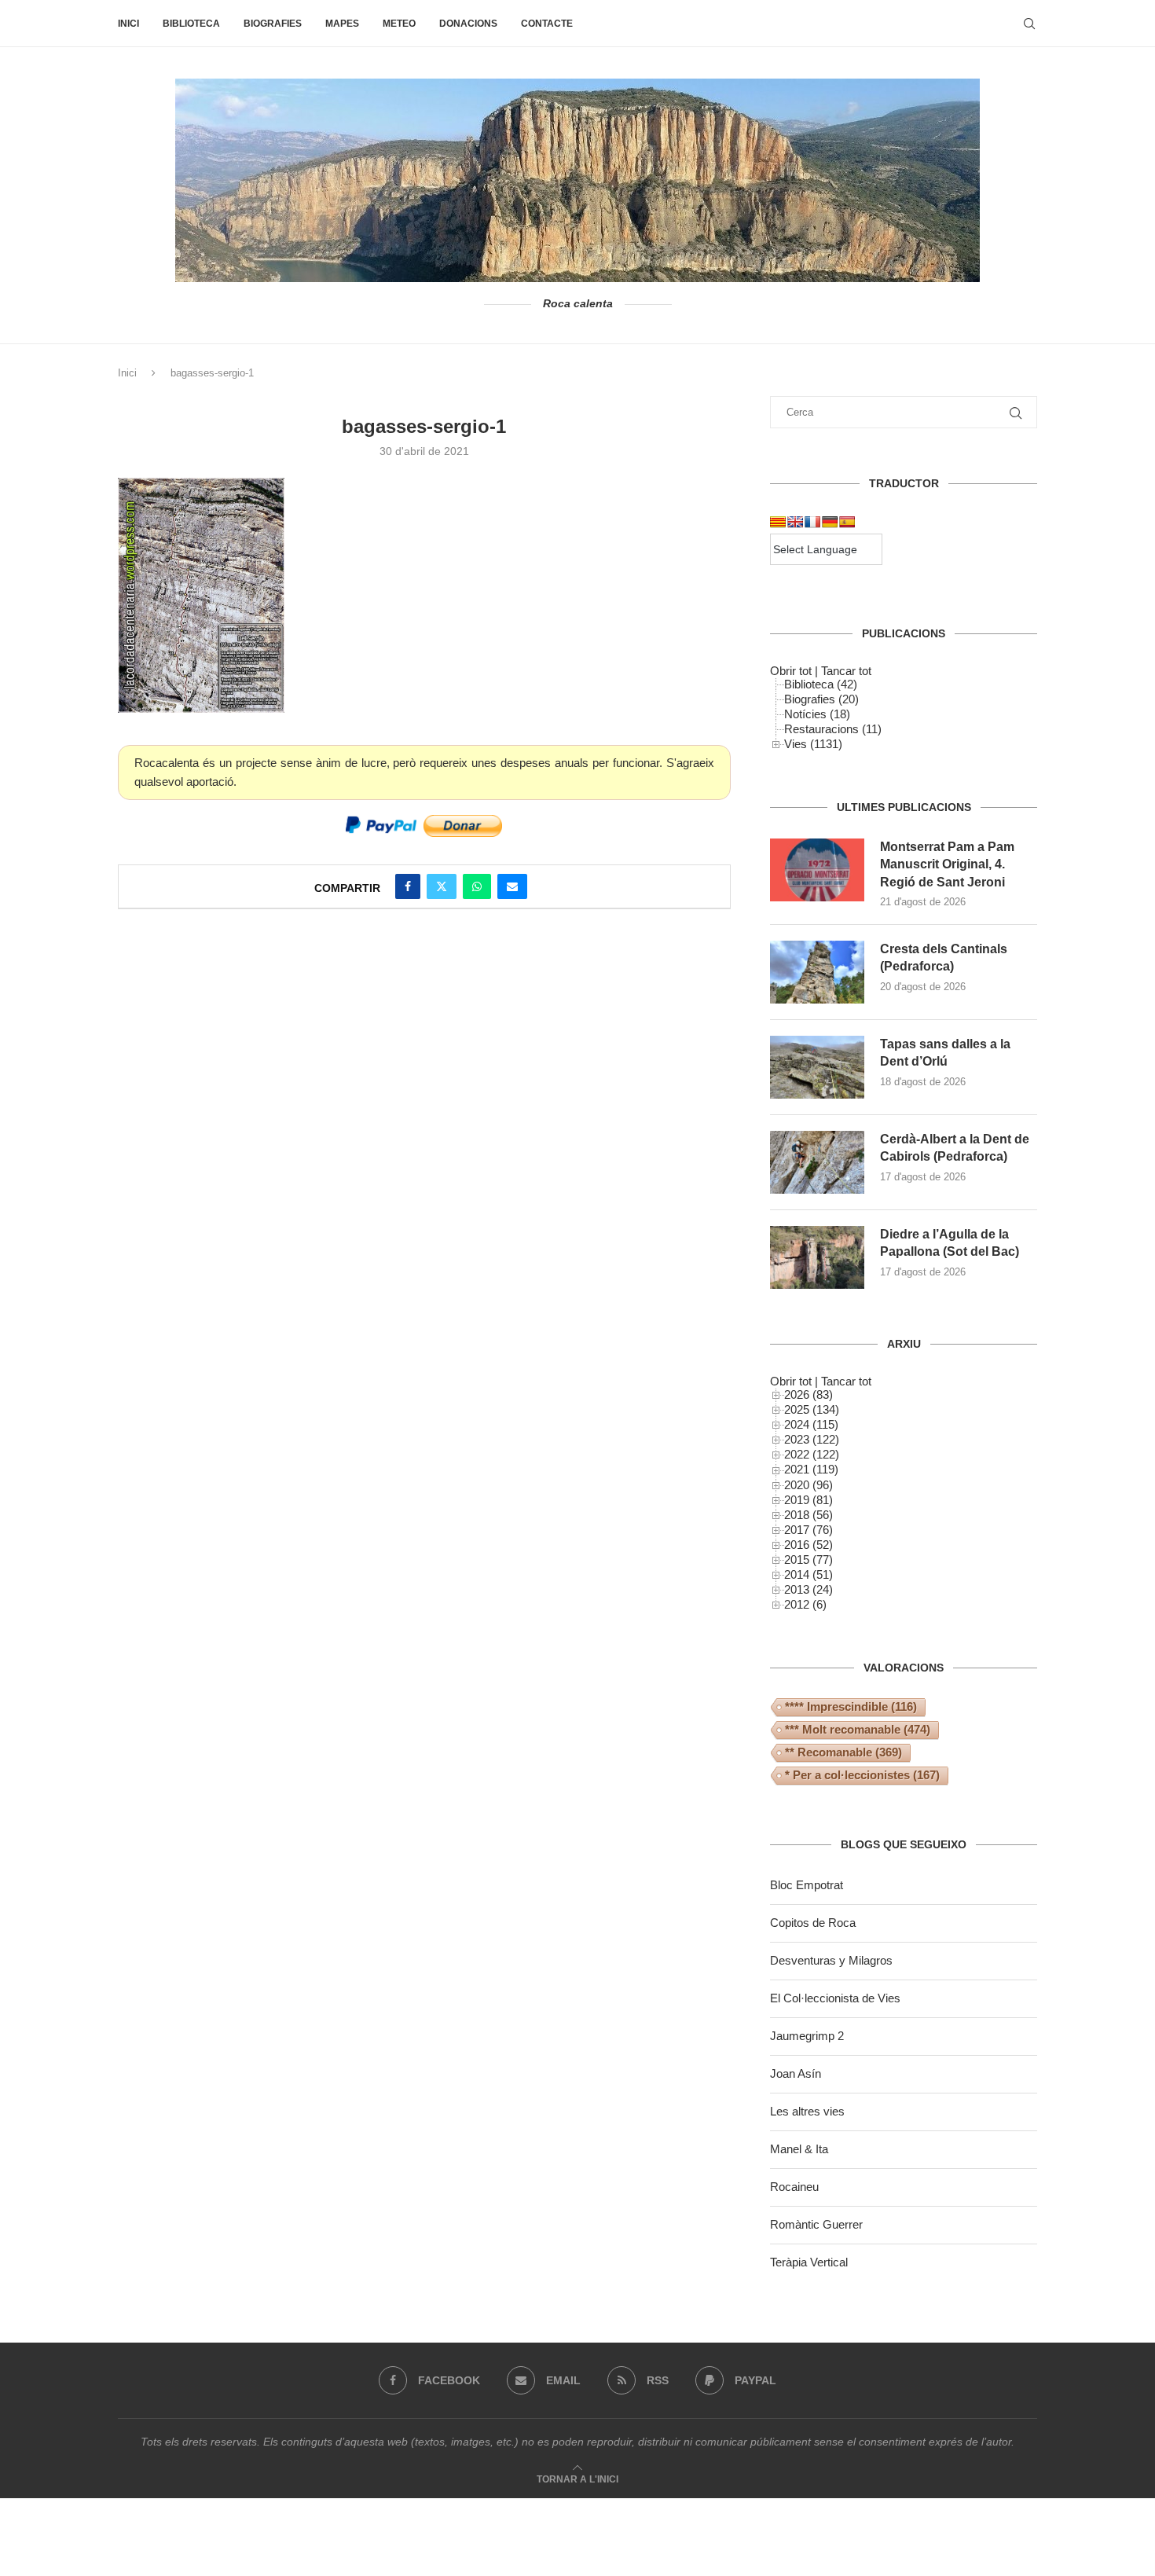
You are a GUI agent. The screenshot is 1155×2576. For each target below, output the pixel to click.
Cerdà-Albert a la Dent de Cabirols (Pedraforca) (955, 1148)
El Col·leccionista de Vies (835, 1998)
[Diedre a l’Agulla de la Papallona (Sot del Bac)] (817, 1257)
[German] (830, 522)
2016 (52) (808, 1545)
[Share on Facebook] (408, 886)
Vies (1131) (813, 744)
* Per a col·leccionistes (862, 1775)
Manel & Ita (799, 2149)
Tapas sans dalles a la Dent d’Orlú (945, 1053)
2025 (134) (812, 1409)
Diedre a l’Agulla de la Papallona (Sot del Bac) (950, 1243)
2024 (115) (811, 1424)
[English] (795, 522)
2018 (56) (808, 1515)
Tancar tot (846, 671)
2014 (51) (808, 1574)
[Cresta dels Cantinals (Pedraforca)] (817, 972)
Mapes (342, 24)
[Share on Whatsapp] (477, 886)
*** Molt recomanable (858, 1729)
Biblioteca (191, 24)
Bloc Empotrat (807, 1885)
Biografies (273, 24)
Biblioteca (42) (821, 684)
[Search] (1029, 24)
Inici (128, 24)
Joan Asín (796, 2073)
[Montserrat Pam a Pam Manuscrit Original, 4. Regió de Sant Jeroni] (817, 870)
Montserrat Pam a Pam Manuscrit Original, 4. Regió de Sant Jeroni (947, 864)
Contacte (547, 24)
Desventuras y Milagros (831, 1960)
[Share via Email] (512, 886)
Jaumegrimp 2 (807, 2036)
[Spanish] (847, 522)
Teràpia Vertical (809, 2262)
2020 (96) (808, 1485)
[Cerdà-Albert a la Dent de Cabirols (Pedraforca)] (817, 1162)
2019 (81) (808, 1500)
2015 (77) (808, 1560)
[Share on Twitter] (442, 886)
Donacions (468, 24)
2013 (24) (808, 1589)
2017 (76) (808, 1530)
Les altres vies (807, 2111)
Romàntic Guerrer (816, 2224)
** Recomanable (843, 1752)
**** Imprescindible (851, 1706)
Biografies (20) (821, 699)
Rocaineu (794, 2187)
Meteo (399, 24)
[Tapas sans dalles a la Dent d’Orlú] (817, 1067)
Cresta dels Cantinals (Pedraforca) (944, 958)
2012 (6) (805, 1604)
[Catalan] (778, 522)
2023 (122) (812, 1439)
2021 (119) (811, 1469)
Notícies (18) (817, 714)
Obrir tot (791, 671)
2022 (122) (812, 1454)
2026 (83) (808, 1394)
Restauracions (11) (833, 729)
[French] (812, 522)
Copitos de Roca (813, 1923)
